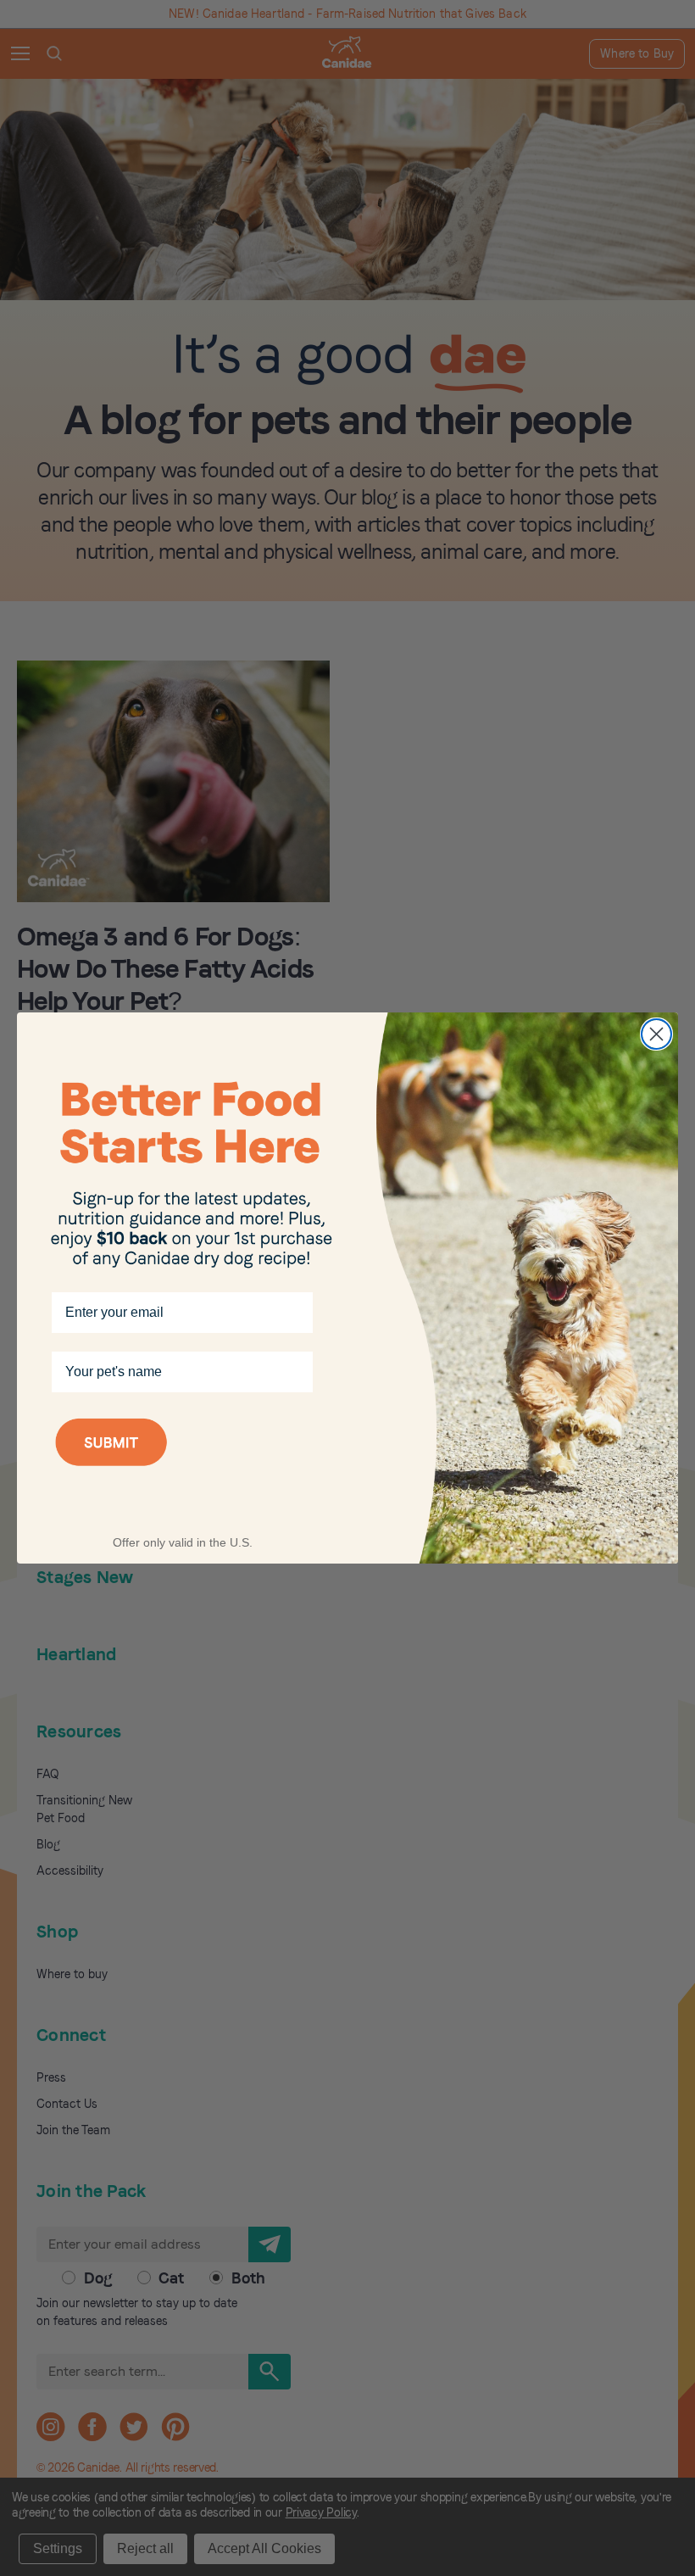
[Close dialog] (656, 1034)
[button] (182, 1464)
